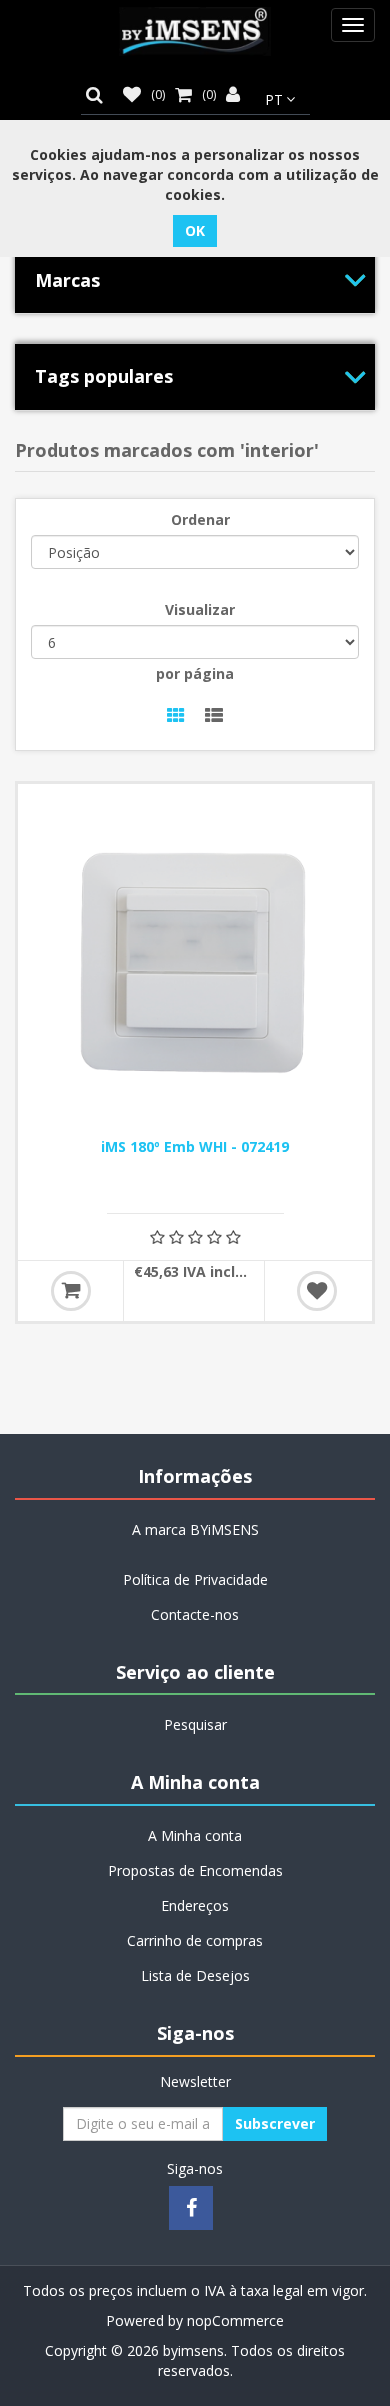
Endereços (195, 1905)
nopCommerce (235, 2320)
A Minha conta (195, 1835)
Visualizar (200, 609)
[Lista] (214, 717)
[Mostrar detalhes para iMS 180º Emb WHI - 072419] (195, 961)
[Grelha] (176, 717)
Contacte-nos (195, 1614)
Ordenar (200, 519)
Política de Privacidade (195, 1579)
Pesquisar (195, 1724)
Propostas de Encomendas (195, 1870)
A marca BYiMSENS (195, 1529)
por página (195, 673)
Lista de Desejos (195, 1975)
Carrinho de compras (195, 1940)
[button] (99, 95)
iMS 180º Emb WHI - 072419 (195, 1147)
